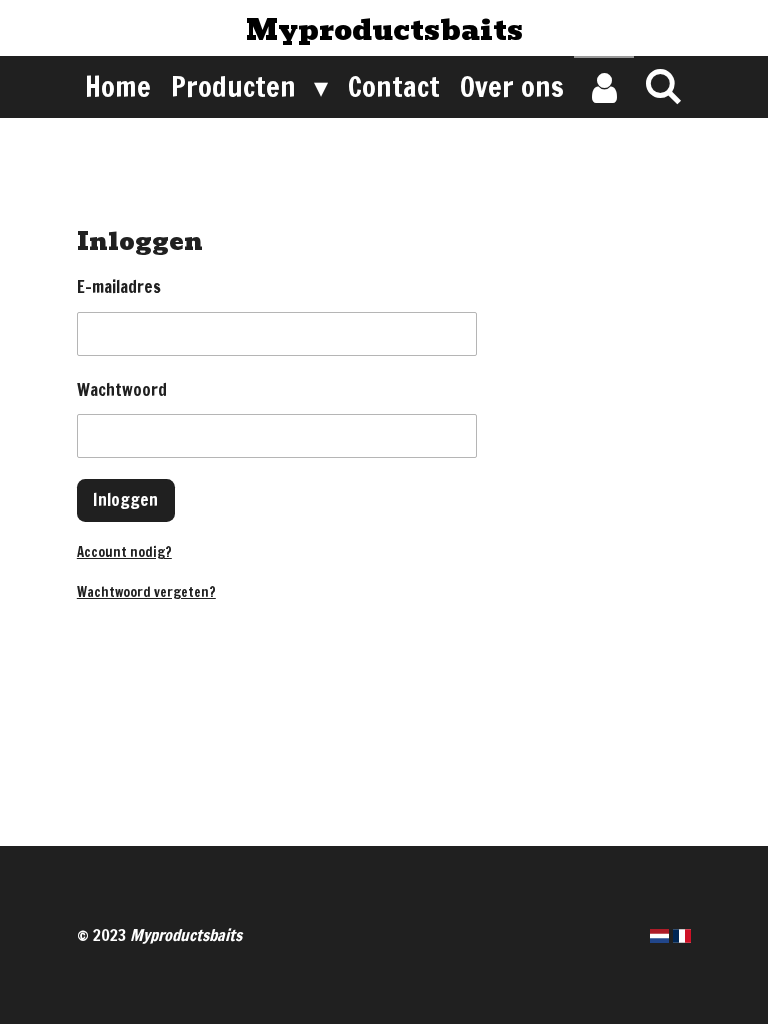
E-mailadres (119, 286)
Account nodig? (124, 552)
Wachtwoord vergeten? (146, 592)
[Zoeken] (663, 85)
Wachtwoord (122, 389)
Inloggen (125, 499)
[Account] (603, 87)
